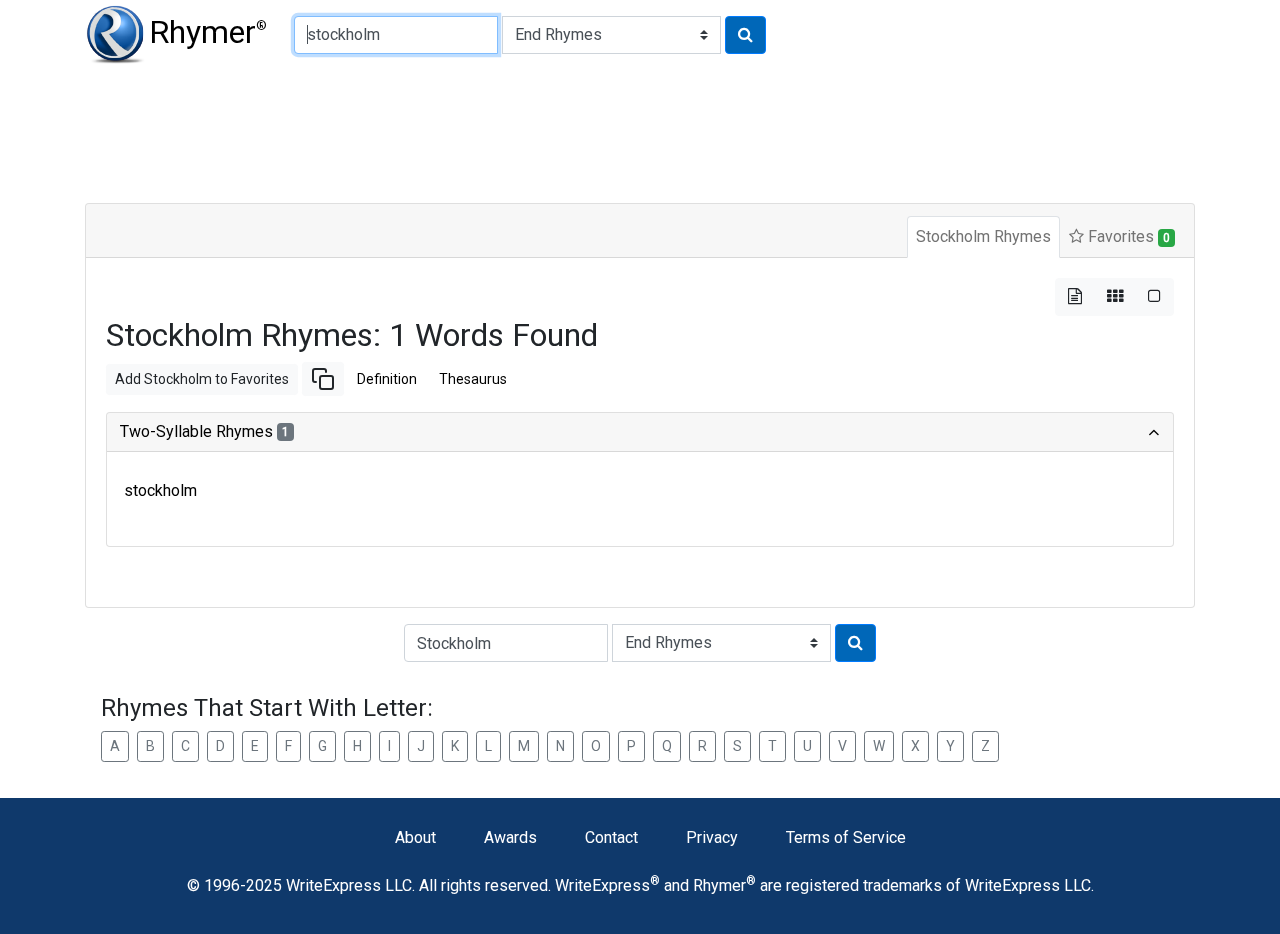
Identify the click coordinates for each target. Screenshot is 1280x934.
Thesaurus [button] (473, 379)
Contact (611, 837)
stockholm (160, 490)
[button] (323, 379)
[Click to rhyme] (745, 35)
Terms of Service (846, 837)
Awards (510, 837)
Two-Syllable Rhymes (204, 431)
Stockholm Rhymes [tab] (983, 236)
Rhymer (208, 32)
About (415, 837)
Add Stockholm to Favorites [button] (202, 379)
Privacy (712, 837)
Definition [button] (387, 379)
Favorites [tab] (1127, 236)
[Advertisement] (570, 130)
